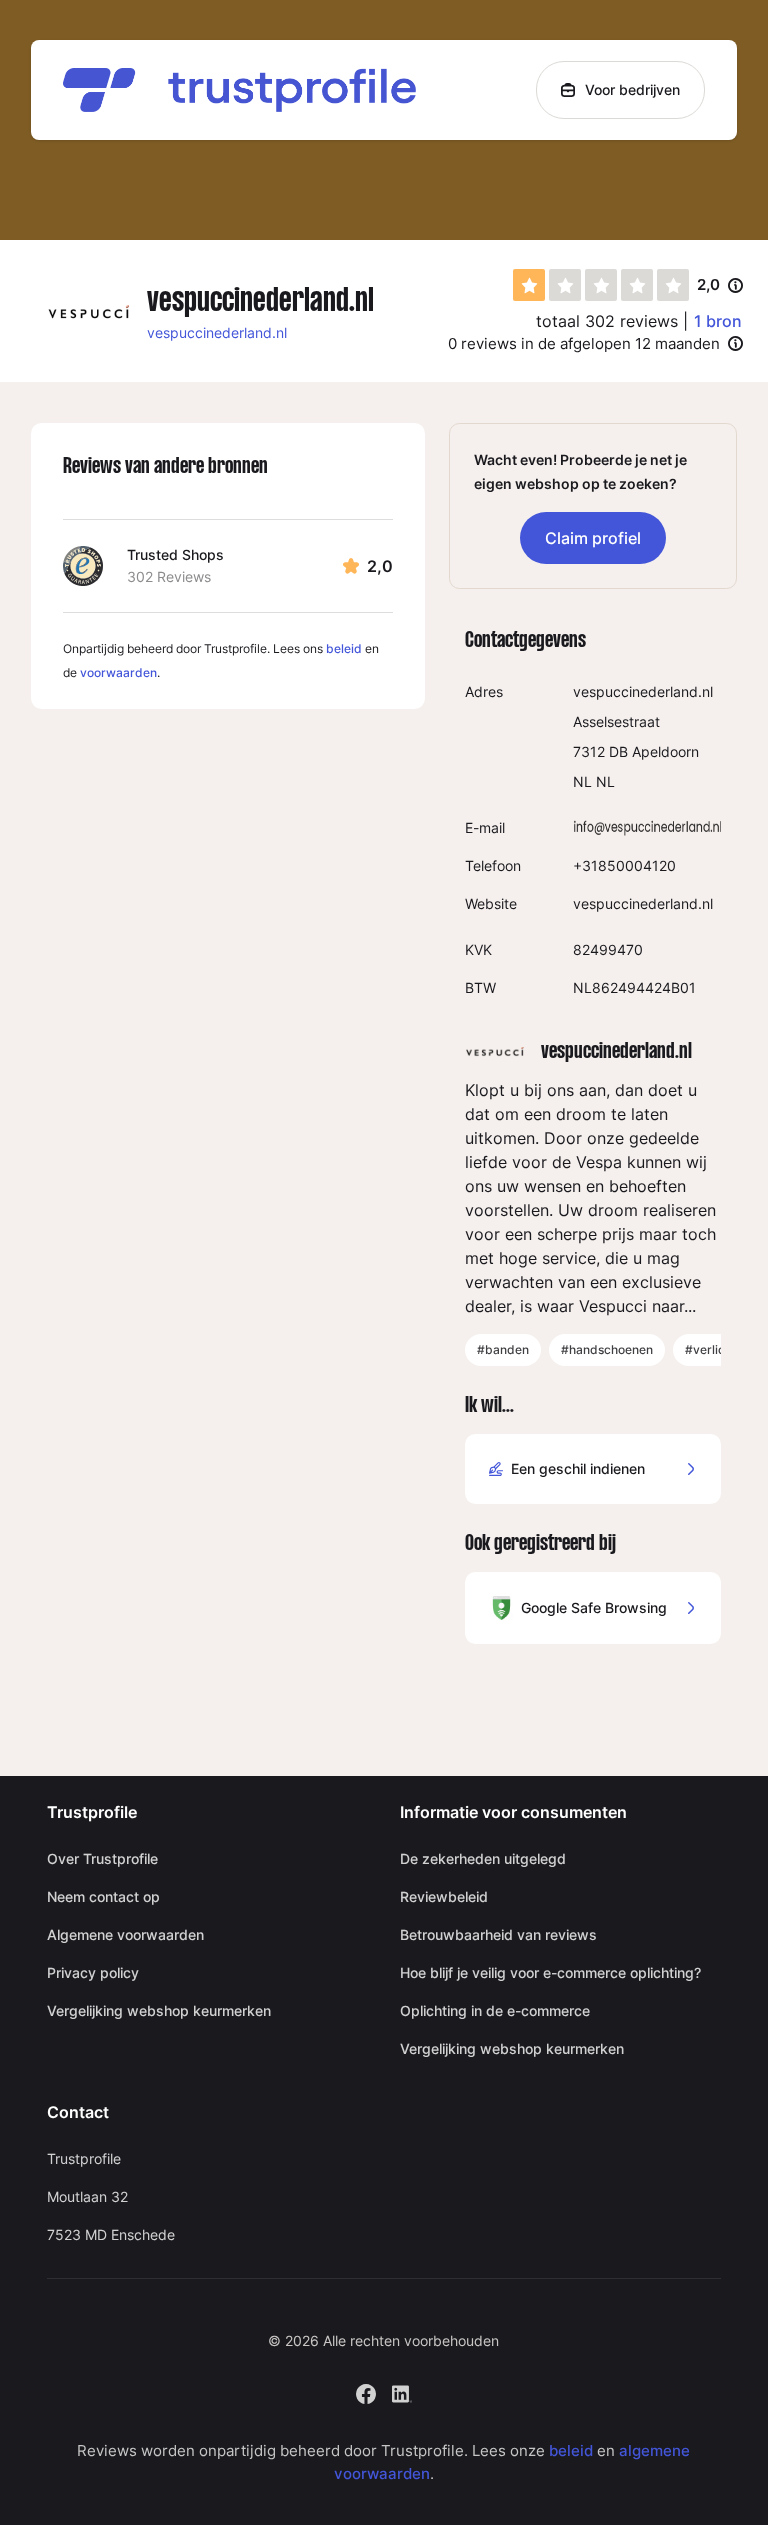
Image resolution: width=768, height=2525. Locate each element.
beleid (344, 648)
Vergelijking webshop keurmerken (159, 2010)
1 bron (718, 321)
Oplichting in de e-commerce (495, 2010)
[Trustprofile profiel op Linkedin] (402, 2392)
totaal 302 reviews (607, 321)
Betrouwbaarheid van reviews (498, 1934)
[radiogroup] (601, 285)
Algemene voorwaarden (125, 1934)
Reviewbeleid (444, 1896)
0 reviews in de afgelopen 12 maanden (584, 343)
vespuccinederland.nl (217, 332)
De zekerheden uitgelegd (483, 1858)
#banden (503, 1349)
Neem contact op (103, 1896)
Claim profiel (593, 538)
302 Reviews (169, 576)
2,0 (720, 286)
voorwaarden (118, 672)
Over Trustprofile (102, 1858)
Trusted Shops (175, 554)
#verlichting (719, 1349)
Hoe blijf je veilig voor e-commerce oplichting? (550, 1972)
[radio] (529, 285)
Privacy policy (93, 1972)
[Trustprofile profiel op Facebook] (366, 2392)
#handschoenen (607, 1349)
